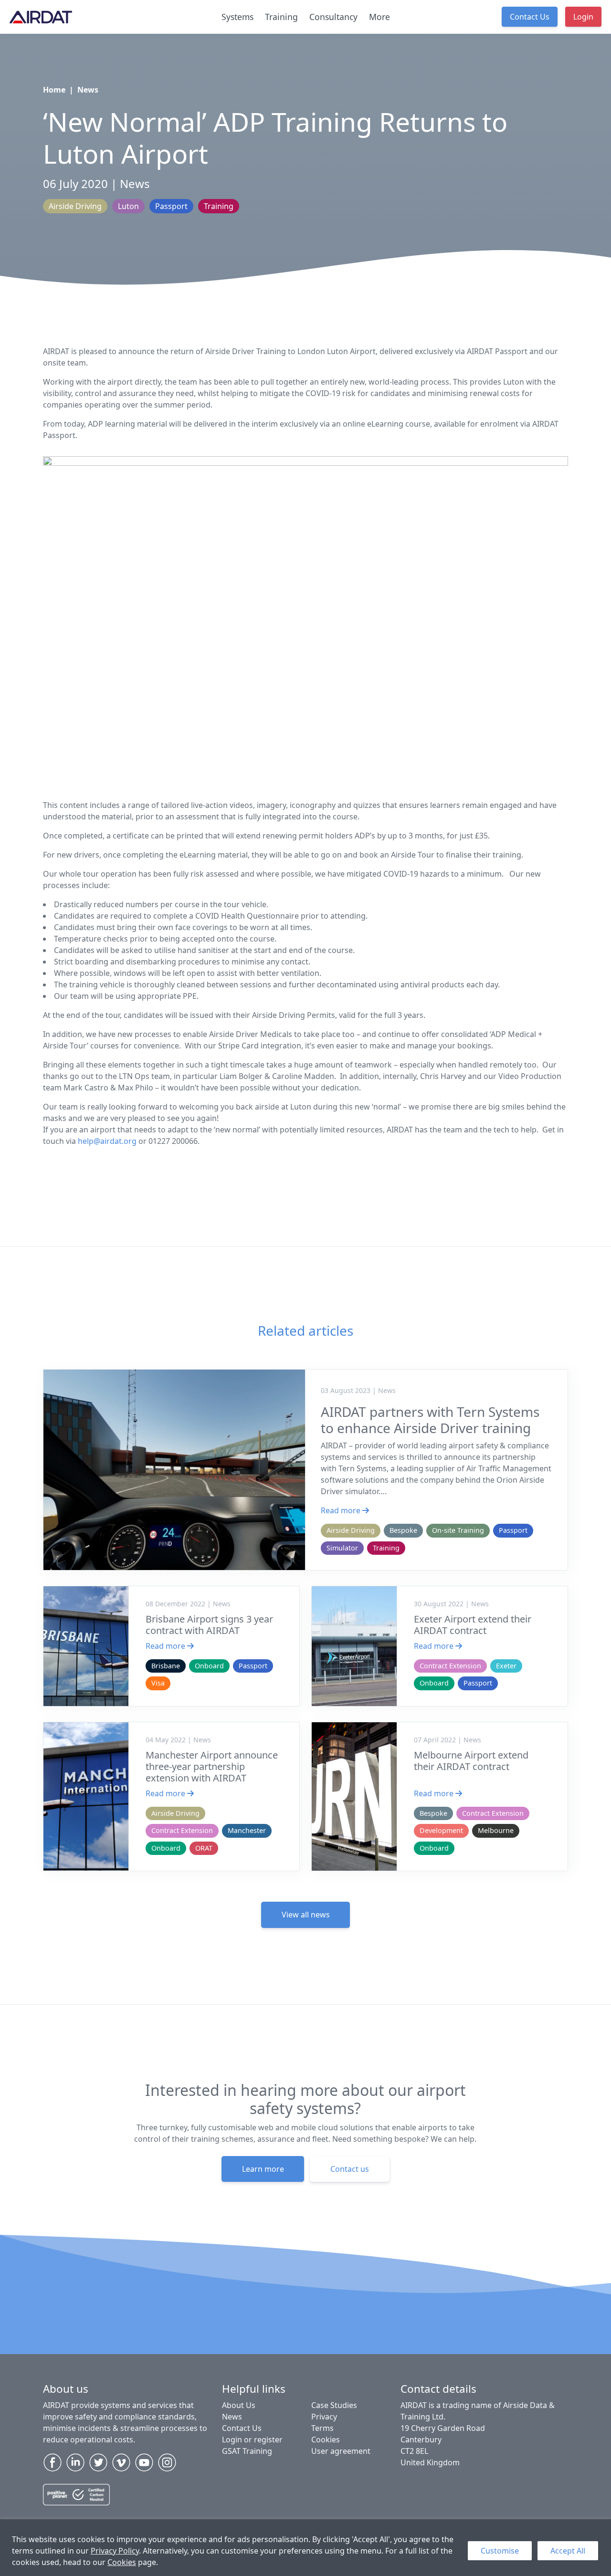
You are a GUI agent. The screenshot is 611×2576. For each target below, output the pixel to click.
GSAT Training (247, 2451)
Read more (342, 1510)
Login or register (252, 2440)
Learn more (263, 2169)
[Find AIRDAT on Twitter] (98, 2462)
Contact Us (530, 17)
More (379, 17)
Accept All (568, 2551)
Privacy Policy (115, 2551)
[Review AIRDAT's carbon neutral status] (76, 2498)
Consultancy (333, 17)
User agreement (341, 2451)
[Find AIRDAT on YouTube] (144, 2462)
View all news (306, 1915)
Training (281, 17)
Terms (322, 2428)
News (88, 90)
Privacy (324, 2417)
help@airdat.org (107, 1141)
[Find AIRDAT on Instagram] (167, 2462)
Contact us (350, 2169)
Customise (500, 2551)
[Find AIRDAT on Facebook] (53, 2462)
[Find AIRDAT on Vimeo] (121, 2462)
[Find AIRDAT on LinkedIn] (75, 2462)
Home (54, 90)
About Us (239, 2405)
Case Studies (334, 2405)
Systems (237, 17)
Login (583, 17)
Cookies (122, 2562)
